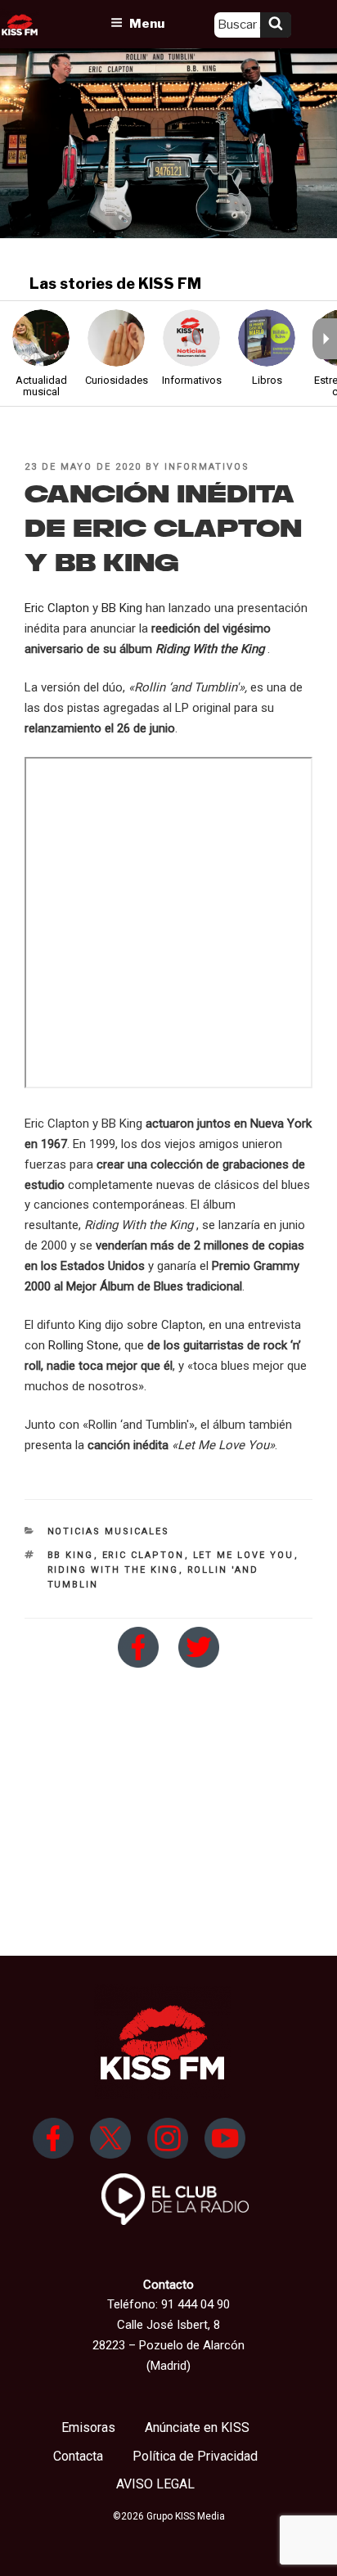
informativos (207, 467)
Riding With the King (113, 1570)
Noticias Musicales (109, 1531)
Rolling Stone (83, 1345)
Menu (147, 24)
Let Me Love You (244, 1555)
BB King (122, 608)
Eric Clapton (57, 608)
